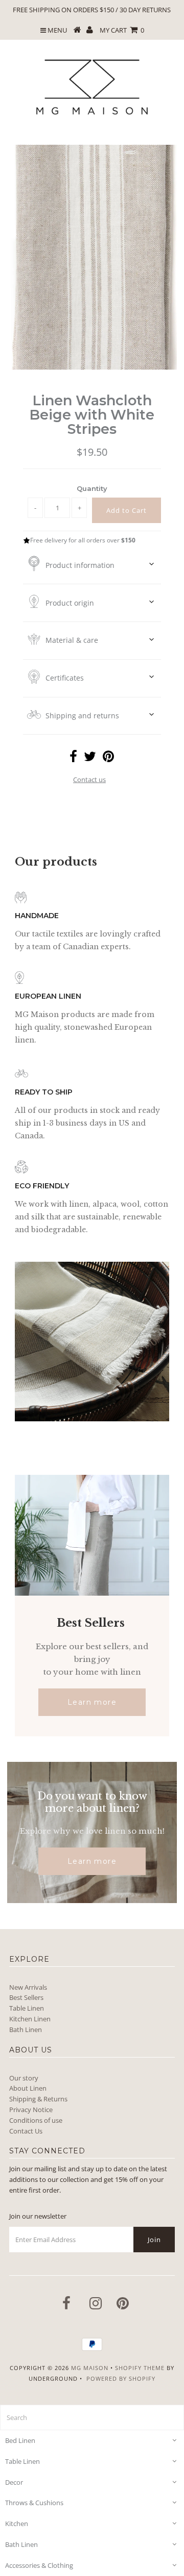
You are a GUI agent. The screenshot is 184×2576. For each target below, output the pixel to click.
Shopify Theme (140, 2368)
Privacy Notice (31, 2110)
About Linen (28, 2088)
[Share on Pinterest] (108, 759)
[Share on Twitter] (90, 759)
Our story (24, 2078)
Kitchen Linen (30, 2019)
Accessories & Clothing (39, 2565)
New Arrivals (28, 1987)
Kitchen (17, 2523)
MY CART (122, 30)
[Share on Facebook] (73, 759)
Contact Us (26, 2131)
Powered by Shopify (121, 2378)
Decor (14, 2482)
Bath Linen (26, 2029)
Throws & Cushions (34, 2503)
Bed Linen (20, 2440)
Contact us (89, 779)
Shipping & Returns (38, 2099)
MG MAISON (90, 2368)
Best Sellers (26, 1997)
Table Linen (27, 2008)
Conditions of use (36, 2120)
